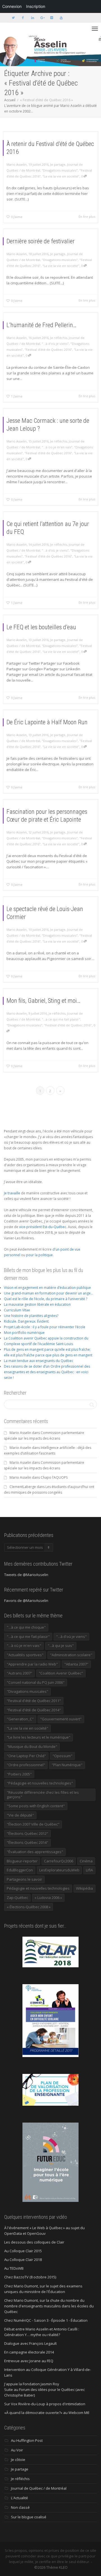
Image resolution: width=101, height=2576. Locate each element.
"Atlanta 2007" (76, 1664)
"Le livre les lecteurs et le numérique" (39, 1737)
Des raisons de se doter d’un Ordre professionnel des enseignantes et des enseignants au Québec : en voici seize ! (47, 1372)
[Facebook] (23, 18)
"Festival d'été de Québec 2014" (34, 1710)
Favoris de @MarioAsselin (26, 1601)
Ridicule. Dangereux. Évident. (27, 1321)
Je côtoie (18, 2460)
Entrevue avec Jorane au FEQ (29, 2361)
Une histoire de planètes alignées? (31, 1316)
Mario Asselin (20, 1433)
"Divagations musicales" (60, 170)
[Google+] (42, 18)
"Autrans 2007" (19, 1673)
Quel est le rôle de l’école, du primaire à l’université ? (46, 1299)
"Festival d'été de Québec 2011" (34, 1701)
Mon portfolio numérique (24, 1333)
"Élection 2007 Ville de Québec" (33, 1824)
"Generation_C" (20, 1719)
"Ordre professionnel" (26, 1765)
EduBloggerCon (20, 1870)
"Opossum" (62, 1756)
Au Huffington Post (27, 2440)
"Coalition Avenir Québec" (61, 1673)
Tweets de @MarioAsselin (26, 1575)
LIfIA (89, 1870)
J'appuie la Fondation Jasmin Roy (32, 2384)
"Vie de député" (20, 1815)
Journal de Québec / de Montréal (39, 2488)
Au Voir (17, 2450)
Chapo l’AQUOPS (54, 1477)
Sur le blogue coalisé (29, 2517)
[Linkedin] (32, 18)
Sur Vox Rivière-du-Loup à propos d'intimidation (45, 2404)
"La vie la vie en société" (61, 176)
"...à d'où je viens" (55, 344)
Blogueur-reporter (22, 1861)
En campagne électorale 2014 (29, 2352)
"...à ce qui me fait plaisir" (61, 1019)
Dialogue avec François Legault (30, 2343)
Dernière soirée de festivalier (41, 241)
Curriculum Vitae (17, 1310)
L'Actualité (19, 2498)
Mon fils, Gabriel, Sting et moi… (43, 1001)
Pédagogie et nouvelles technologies (38, 1888)
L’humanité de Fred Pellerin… (42, 325)
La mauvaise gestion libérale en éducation (37, 1304)
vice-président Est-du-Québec (43, 1227)
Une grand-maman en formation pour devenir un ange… (49, 1293)
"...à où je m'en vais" (57, 447)
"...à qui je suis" (61, 1646)
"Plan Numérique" (67, 1765)
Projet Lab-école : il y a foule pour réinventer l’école (45, 1327)
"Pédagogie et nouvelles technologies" (40, 1783)
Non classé (20, 2507)
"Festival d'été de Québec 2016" (48, 349)
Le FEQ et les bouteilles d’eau (41, 627)
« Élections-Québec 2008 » (29, 1907)
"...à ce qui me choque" (26, 1627)
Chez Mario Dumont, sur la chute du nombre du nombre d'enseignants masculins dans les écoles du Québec (49, 2306)
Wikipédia (84, 1888)
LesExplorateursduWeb (59, 1870)
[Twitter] (13, 18)
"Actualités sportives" (25, 1655)
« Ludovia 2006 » (48, 1898)
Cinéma (86, 1861)
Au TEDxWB (14, 2268)
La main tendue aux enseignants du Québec (39, 1361)
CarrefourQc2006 (59, 1861)
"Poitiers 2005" (19, 1774)
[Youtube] (61, 18)
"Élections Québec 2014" (27, 1842)
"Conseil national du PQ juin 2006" (36, 1682)
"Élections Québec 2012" (27, 1833)
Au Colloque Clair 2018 (23, 2260)
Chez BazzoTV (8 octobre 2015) (30, 2277)
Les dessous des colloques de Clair (34, 2242)
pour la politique (39, 1255)
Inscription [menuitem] (36, 6)
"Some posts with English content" (36, 1806)
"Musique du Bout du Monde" (32, 1746)
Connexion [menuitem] (12, 6)
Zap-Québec (17, 1898)
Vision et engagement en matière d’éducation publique (47, 1288)
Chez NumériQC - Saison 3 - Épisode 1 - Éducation (46, 2320)
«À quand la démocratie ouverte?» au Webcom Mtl (47, 2413)
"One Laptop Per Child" (26, 1756)
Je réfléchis (59, 338)
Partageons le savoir (24, 1879)
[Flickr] (51, 18)
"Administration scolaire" (71, 1655)
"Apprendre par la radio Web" (32, 1664)
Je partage (58, 164)
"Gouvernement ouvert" (61, 1719)
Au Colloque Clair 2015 (23, 2251)
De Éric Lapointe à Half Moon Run (47, 722)
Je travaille (12, 1193)
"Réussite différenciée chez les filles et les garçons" (43, 1795)
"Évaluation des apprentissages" (35, 1852)
